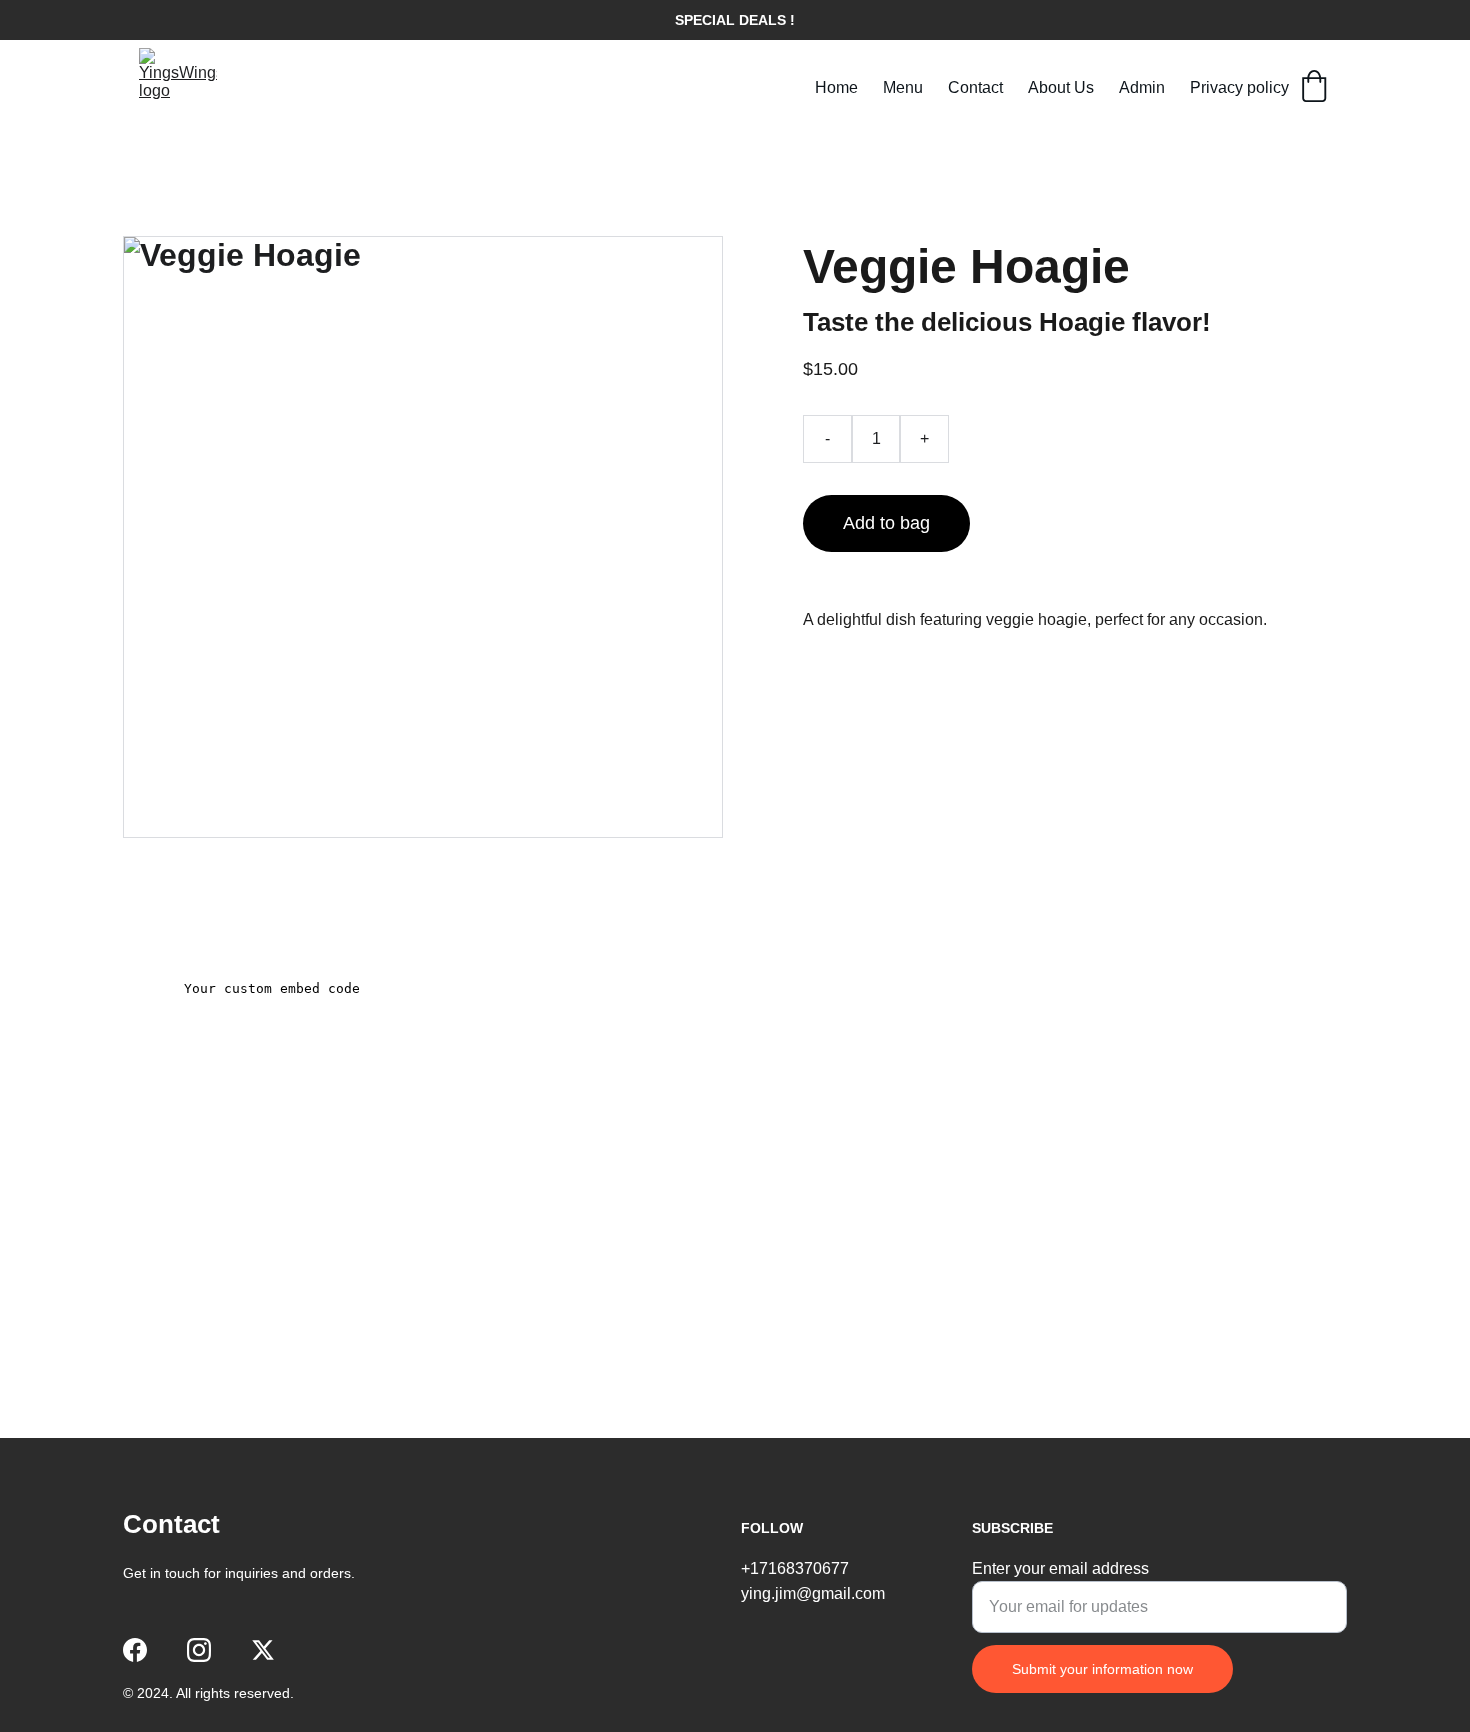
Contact (975, 87)
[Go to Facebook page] (135, 1650)
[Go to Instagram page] (199, 1650)
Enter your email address (1060, 1568)
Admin (1142, 87)
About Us (1061, 87)
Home (836, 87)
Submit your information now (1102, 1669)
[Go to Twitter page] (263, 1650)
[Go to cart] (1314, 88)
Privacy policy (1239, 87)
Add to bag (886, 523)
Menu (903, 87)
